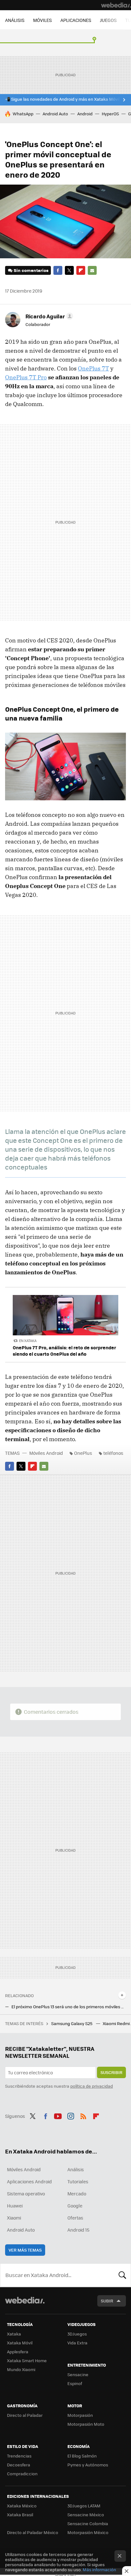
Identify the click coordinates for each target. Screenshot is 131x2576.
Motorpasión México (88, 2532)
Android (85, 114)
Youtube (58, 2115)
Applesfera (18, 2352)
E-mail (92, 270)
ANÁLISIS (15, 20)
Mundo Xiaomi (21, 2369)
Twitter (69, 270)
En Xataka (28, 1341)
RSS (83, 2115)
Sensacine (78, 2374)
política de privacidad (92, 2086)
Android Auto (55, 114)
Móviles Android (46, 1453)
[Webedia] (116, 5)
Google (75, 2206)
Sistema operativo (26, 2193)
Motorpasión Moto (86, 2424)
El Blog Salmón (82, 2456)
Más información (99, 2569)
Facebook (58, 270)
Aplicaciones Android (29, 2181)
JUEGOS (108, 20)
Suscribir (111, 2072)
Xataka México (22, 2506)
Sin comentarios (31, 270)
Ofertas (75, 2218)
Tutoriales (78, 2181)
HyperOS (110, 114)
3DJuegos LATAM (84, 2506)
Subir (107, 2301)
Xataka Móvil (20, 2343)
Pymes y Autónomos (88, 2465)
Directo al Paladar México (33, 2532)
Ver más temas (25, 2250)
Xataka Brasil (20, 2515)
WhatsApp (23, 114)
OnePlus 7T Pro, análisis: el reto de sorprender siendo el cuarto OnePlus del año (64, 1351)
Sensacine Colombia (88, 2523)
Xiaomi (14, 2218)
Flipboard (81, 270)
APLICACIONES (76, 20)
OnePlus (83, 1453)
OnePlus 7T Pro (26, 377)
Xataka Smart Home (27, 2360)
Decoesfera (19, 2465)
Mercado (77, 2193)
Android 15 (78, 2230)
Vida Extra (77, 2343)
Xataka (14, 2334)
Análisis (76, 2169)
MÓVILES (42, 20)
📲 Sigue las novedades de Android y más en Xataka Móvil (62, 99)
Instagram (71, 2115)
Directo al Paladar (25, 2415)
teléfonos (113, 1453)
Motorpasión (80, 2415)
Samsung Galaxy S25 (72, 2023)
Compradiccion (22, 2474)
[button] (48, 316)
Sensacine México (86, 2515)
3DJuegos (77, 2334)
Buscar (122, 2275)
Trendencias (19, 2456)
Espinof (75, 2383)
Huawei (15, 2206)
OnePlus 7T (93, 368)
